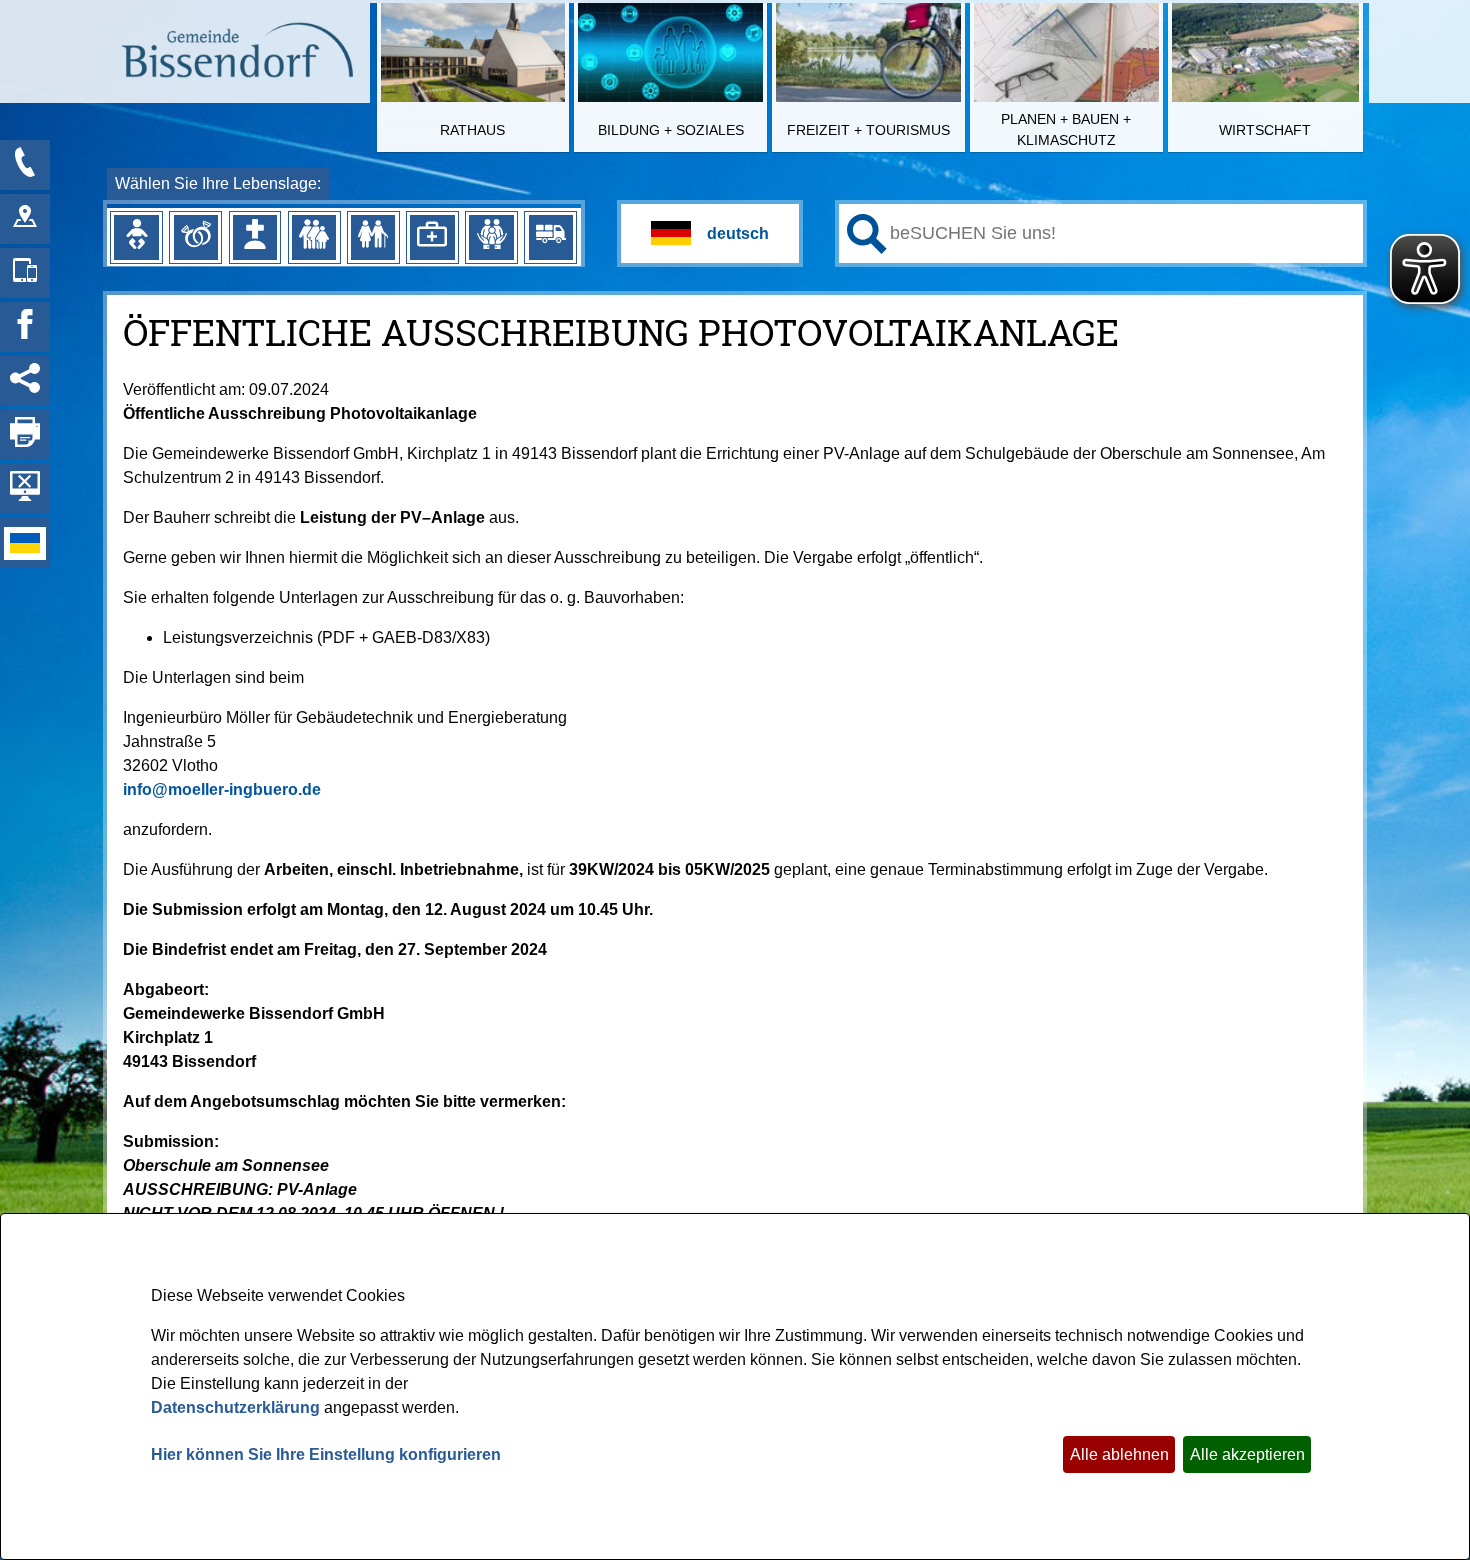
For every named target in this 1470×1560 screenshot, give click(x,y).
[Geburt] (136, 237)
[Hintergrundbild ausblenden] (25, 489)
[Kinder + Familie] (314, 237)
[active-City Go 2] (236, 53)
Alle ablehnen (1119, 1454)
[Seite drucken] (25, 435)
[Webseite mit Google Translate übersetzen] (710, 233)
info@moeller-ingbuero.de (222, 789)
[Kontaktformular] (25, 165)
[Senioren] (373, 237)
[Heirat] (196, 237)
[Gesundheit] (432, 237)
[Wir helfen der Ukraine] (25, 543)
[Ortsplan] (25, 219)
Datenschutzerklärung (235, 1407)
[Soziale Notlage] (491, 237)
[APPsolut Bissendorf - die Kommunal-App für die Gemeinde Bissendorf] (25, 273)
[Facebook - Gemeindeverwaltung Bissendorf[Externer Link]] (25, 327)
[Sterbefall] (255, 237)
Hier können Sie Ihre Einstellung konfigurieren (326, 1454)
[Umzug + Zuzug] (551, 237)
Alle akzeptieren (1247, 1454)
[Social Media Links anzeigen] (25, 381)
